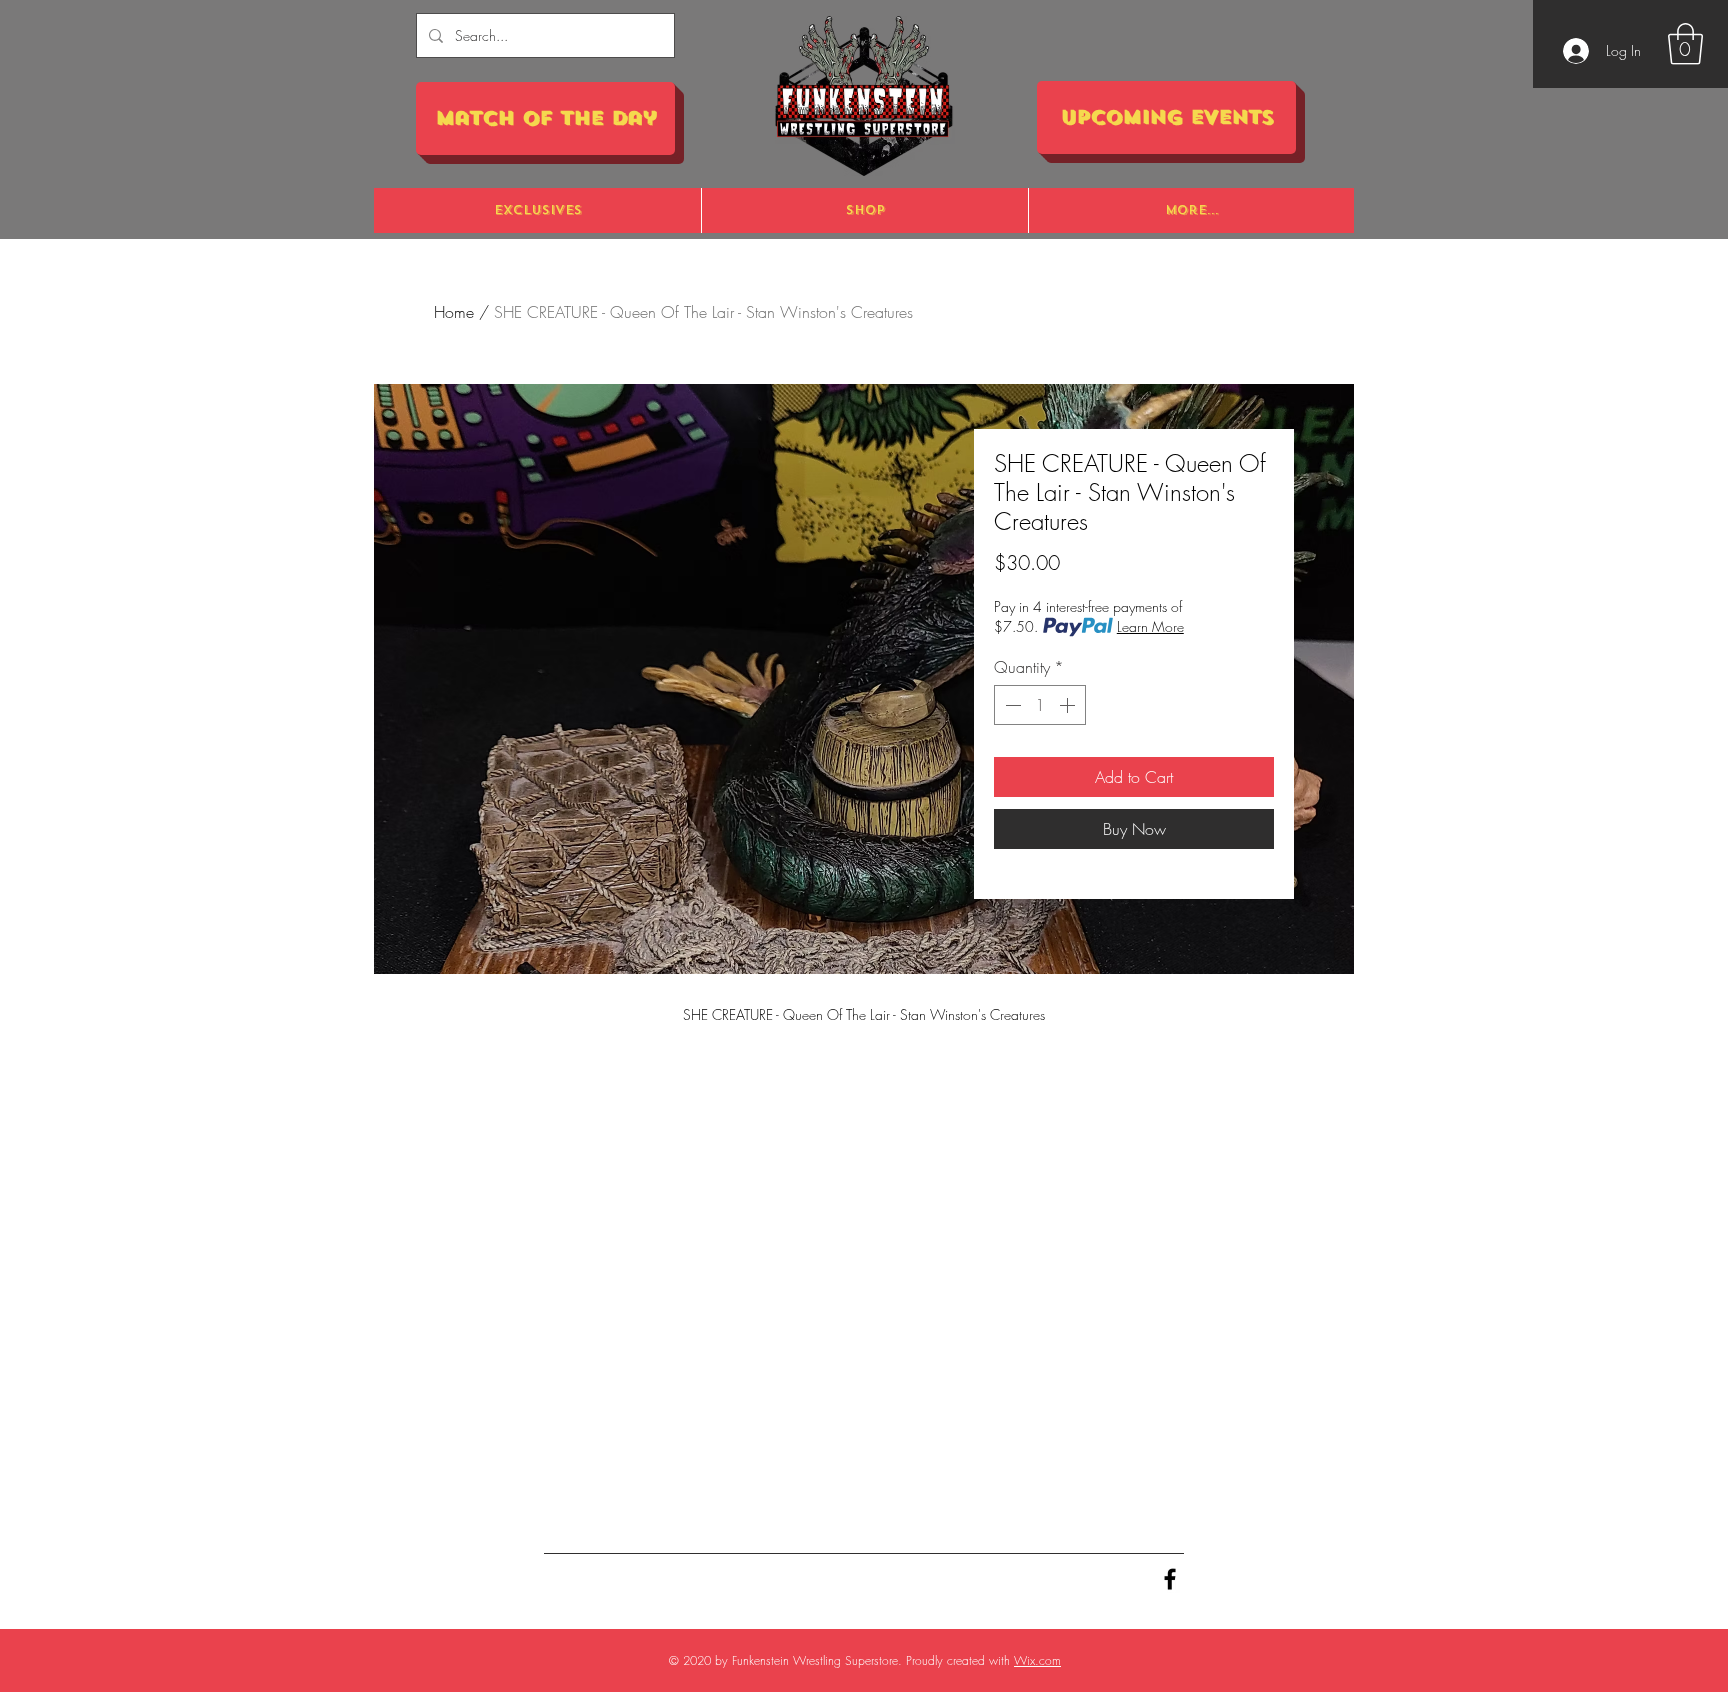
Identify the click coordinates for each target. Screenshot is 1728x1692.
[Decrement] (1011, 705)
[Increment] (1069, 705)
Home (454, 312)
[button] (1685, 44)
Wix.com (1037, 1660)
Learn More (1150, 626)
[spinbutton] (1040, 705)
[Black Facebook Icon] (1170, 1579)
